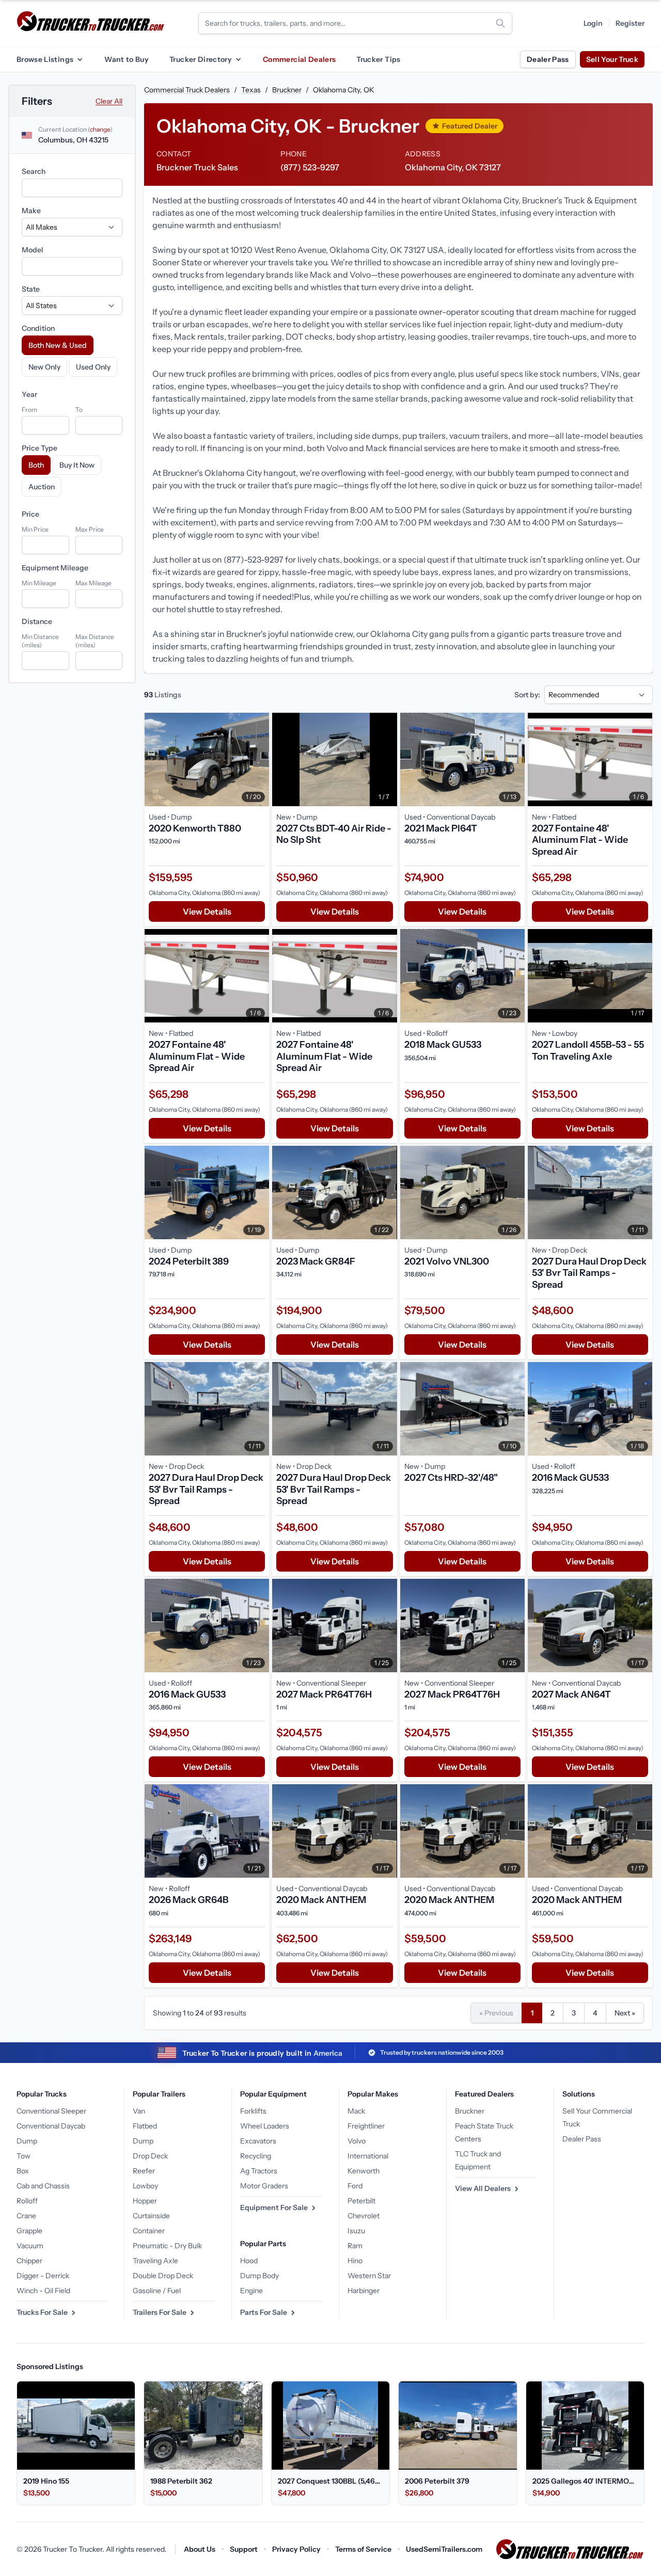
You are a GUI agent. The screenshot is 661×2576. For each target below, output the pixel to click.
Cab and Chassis (43, 2186)
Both (36, 465)
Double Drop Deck (163, 2276)
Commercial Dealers (299, 59)
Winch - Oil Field (43, 2291)
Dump (27, 2141)
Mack (356, 2111)
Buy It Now (77, 465)
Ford (355, 2186)
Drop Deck (150, 2156)
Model (33, 250)
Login (593, 23)
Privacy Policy (296, 2549)
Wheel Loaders (265, 2126)
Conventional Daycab (51, 2126)
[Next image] (259, 759)
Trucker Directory (201, 59)
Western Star (369, 2276)
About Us (200, 2549)
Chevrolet (364, 2216)
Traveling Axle (155, 2261)
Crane (26, 2216)
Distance (37, 621)
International (368, 2156)
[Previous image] (155, 759)
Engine (251, 2291)
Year (29, 394)
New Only (44, 367)
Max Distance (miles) (95, 641)
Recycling (256, 2156)
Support (244, 2549)
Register (630, 23)
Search (34, 171)
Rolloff (27, 2201)
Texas (251, 90)
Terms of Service (363, 2549)
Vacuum (30, 2246)
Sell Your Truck (612, 59)
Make (31, 211)
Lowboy (145, 2186)
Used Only (93, 367)
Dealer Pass (548, 59)
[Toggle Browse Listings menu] (80, 59)
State (31, 289)
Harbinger (364, 2291)
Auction (42, 487)
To (79, 410)
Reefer (144, 2171)
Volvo (357, 2141)
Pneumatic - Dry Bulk (167, 2246)
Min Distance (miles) (40, 641)
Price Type (40, 448)
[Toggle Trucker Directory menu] (238, 59)
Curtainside (151, 2216)
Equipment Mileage (55, 568)
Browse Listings (45, 59)
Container (149, 2231)
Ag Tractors (259, 2171)
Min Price (35, 529)
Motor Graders (264, 2186)
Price (30, 514)
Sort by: (527, 695)
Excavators (258, 2141)
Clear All (109, 101)
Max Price (90, 529)
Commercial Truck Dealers (187, 90)
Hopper (145, 2201)
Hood (249, 2261)
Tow (23, 2156)
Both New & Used (58, 345)
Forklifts (253, 2111)
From (29, 410)
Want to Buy (127, 59)
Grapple (29, 2231)
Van (139, 2111)
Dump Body (259, 2276)
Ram (355, 2246)
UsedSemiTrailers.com (444, 2549)
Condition (38, 328)
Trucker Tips (378, 59)
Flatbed (145, 2126)
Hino (355, 2261)
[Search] (500, 23)
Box (23, 2171)
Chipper (29, 2261)
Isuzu (356, 2231)
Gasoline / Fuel (157, 2291)
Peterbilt (361, 2201)
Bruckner (287, 90)
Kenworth (364, 2171)
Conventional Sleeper (51, 2111)
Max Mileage (93, 583)
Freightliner (366, 2126)
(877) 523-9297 (310, 167)
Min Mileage (39, 583)
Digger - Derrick (43, 2276)
